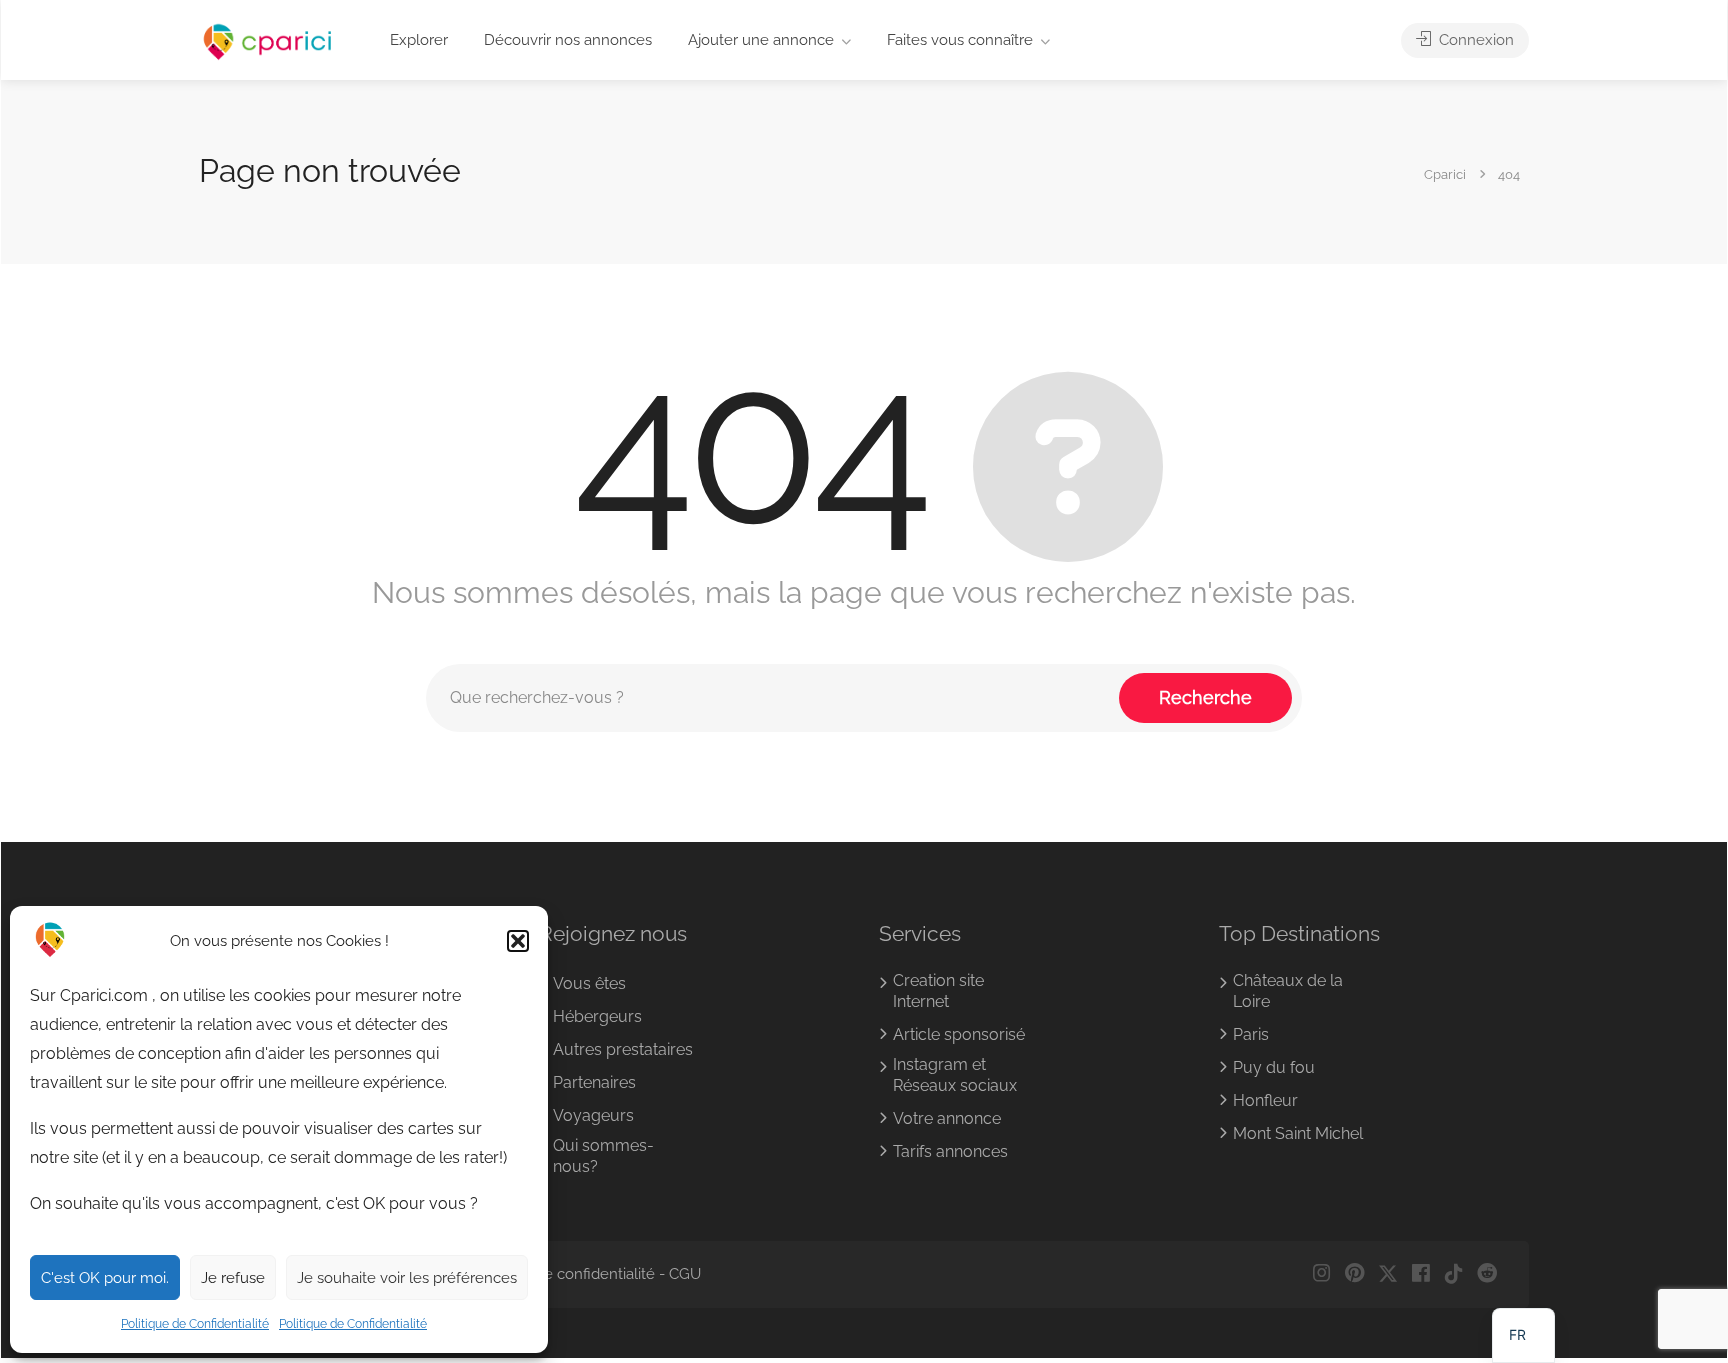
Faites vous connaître (960, 40)
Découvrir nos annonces (568, 40)
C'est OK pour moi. (105, 1278)
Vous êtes (589, 983)
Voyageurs (593, 1115)
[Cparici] (268, 41)
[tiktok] (1453, 1274)
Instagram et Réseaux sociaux (955, 1075)
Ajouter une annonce (761, 40)
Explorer (419, 40)
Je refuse (233, 1278)
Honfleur (1265, 1100)
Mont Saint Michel (1298, 1133)
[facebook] (1420, 1274)
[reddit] (1486, 1274)
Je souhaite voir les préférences (407, 1278)
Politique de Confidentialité (195, 1324)
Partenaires (594, 1082)
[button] (518, 941)
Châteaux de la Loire (1288, 991)
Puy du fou (1274, 1067)
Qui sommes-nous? (603, 1156)
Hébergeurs (597, 1016)
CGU (685, 1274)
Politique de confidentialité (563, 1274)
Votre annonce (947, 1118)
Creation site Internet (938, 991)
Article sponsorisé (959, 1034)
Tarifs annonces (950, 1151)
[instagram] (1321, 1274)
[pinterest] (1354, 1274)
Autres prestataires (623, 1049)
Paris (1251, 1034)
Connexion (1474, 40)
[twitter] (1387, 1274)
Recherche (1205, 697)
